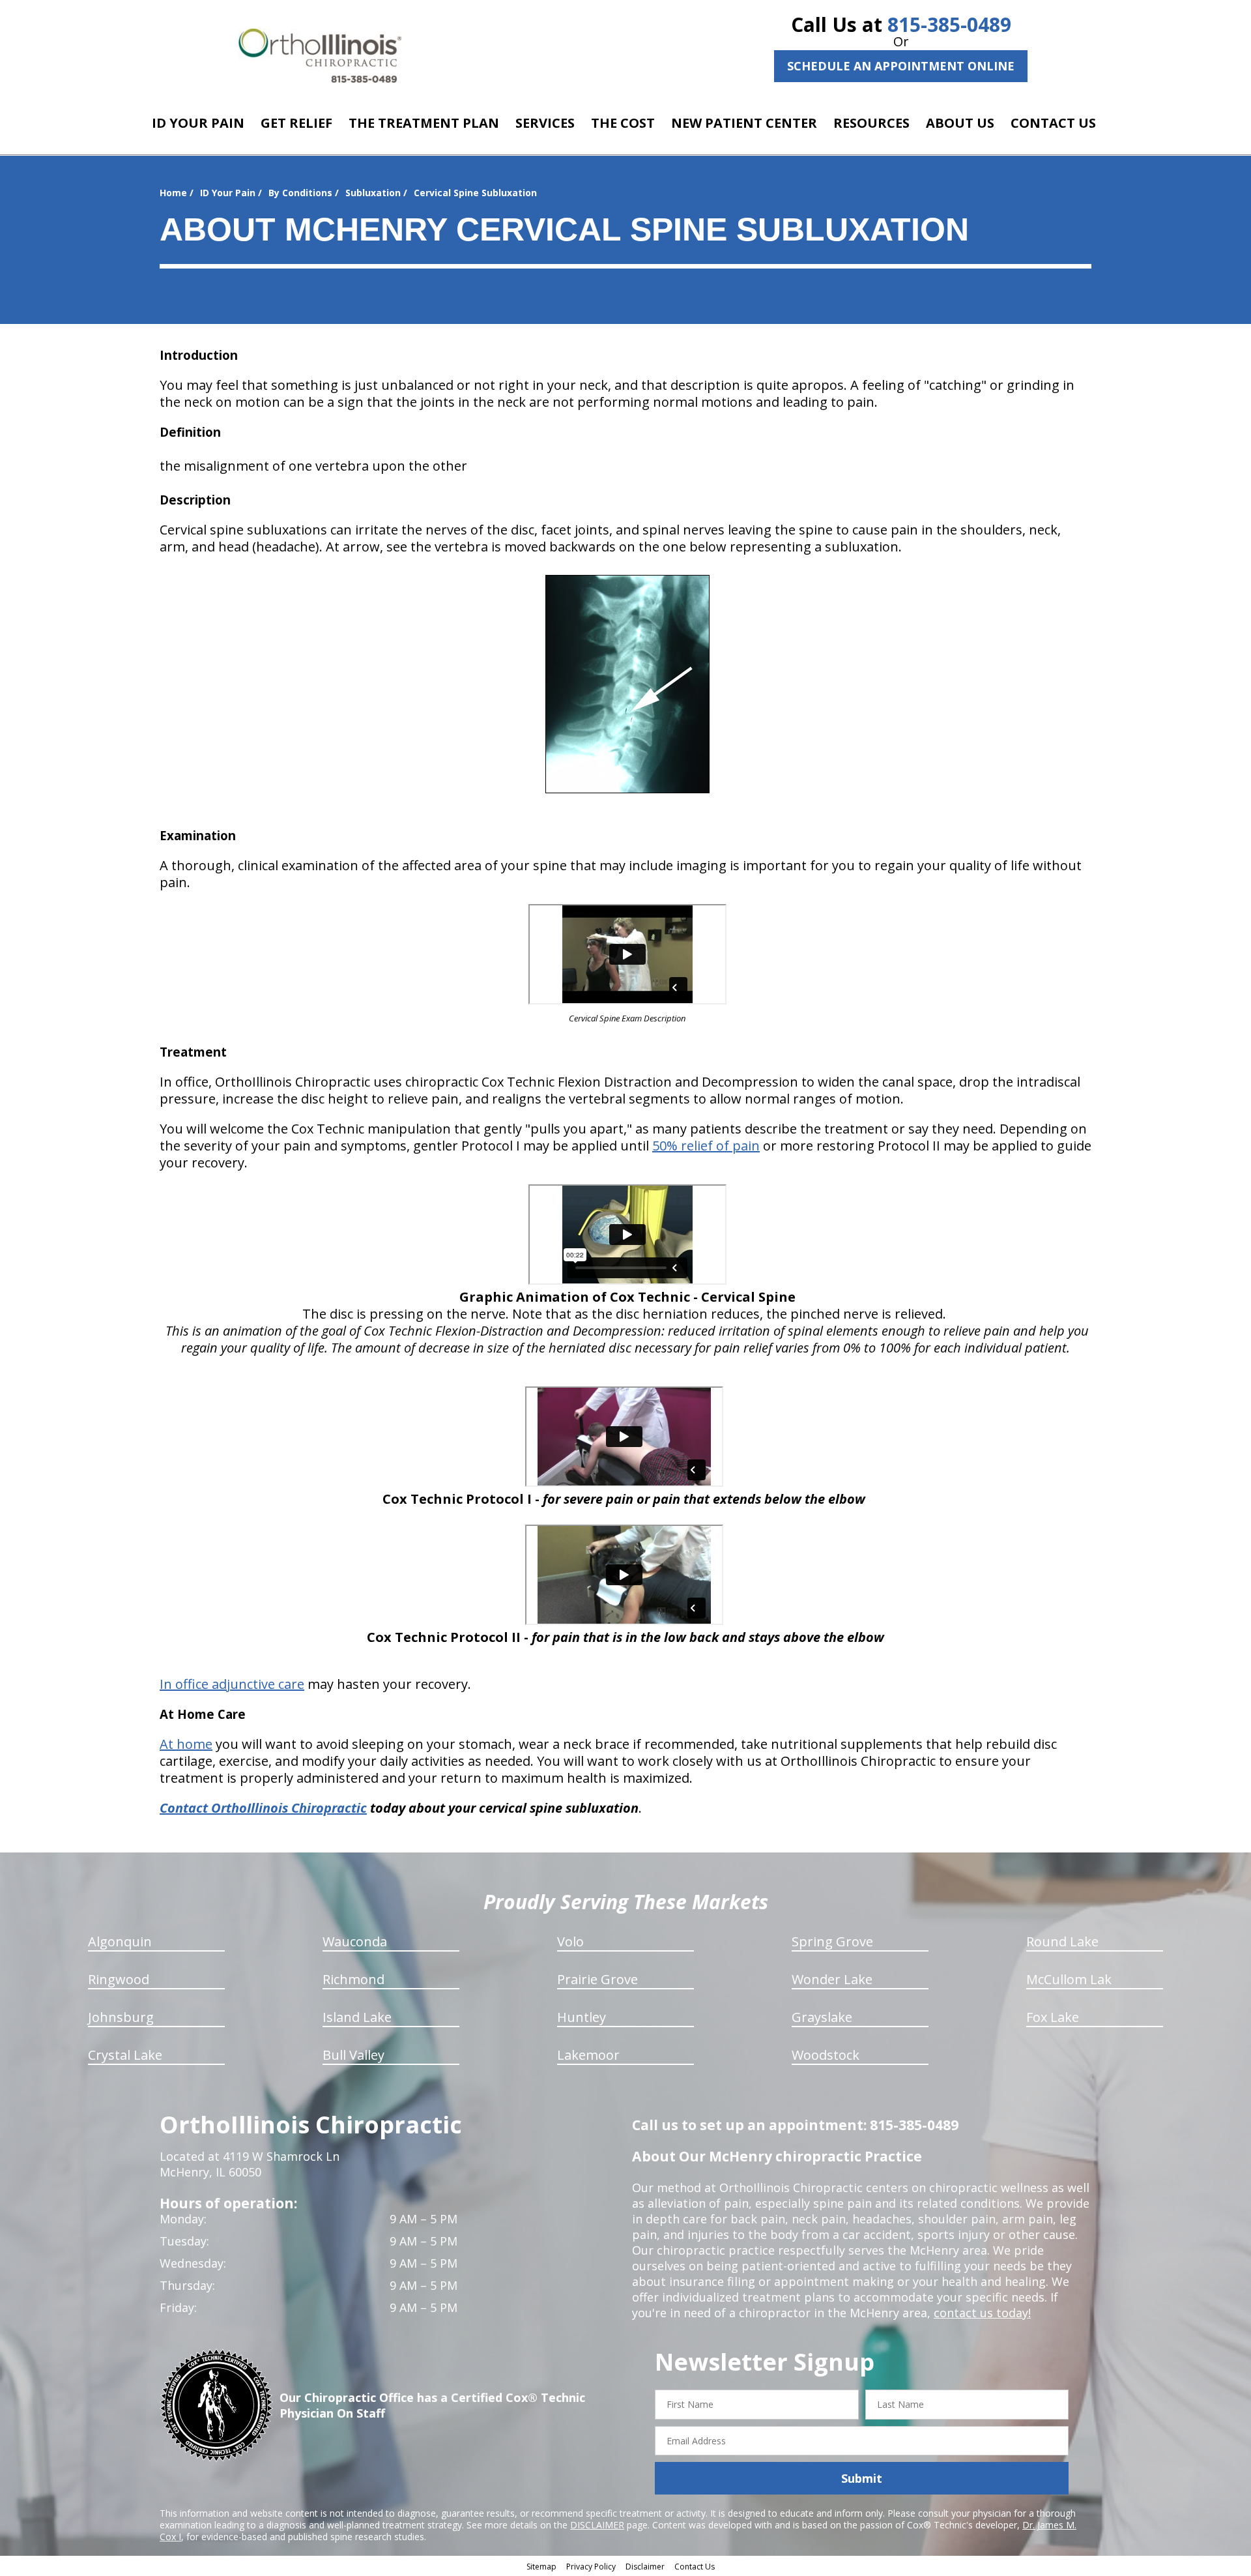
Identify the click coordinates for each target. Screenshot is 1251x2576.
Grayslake (822, 2017)
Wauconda (355, 1941)
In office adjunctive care (232, 1684)
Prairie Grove (597, 1979)
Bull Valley (353, 2055)
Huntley (582, 2017)
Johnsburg (121, 2017)
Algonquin (120, 1941)
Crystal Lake (125, 2055)
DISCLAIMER (597, 2525)
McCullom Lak (1069, 1979)
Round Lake (1062, 1941)
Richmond (353, 1979)
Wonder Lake (832, 1979)
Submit (862, 2478)
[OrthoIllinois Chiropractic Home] (320, 56)
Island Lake (357, 2017)
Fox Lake (1053, 2017)
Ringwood (119, 1979)
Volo (570, 1941)
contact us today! (982, 2313)
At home (186, 1744)
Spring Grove (832, 1941)
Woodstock (826, 2055)
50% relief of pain (706, 1146)
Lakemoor (588, 2055)
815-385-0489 (949, 24)
